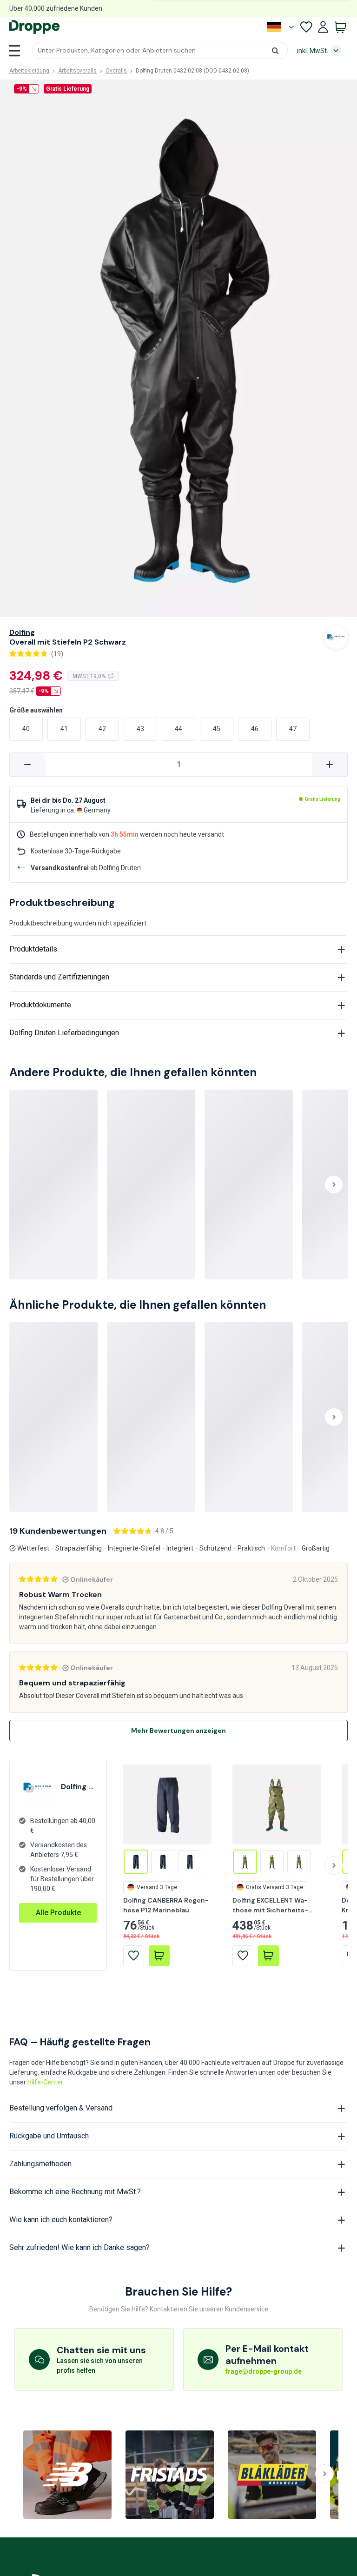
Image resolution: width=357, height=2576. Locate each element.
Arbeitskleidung (29, 71)
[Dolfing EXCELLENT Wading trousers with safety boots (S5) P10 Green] (245, 1862)
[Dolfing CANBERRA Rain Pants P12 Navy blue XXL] (163, 1862)
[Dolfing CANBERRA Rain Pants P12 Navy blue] (136, 1862)
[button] (160, 50)
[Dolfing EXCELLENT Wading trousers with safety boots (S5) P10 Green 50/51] (299, 1862)
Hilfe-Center (45, 2082)
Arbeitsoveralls (77, 71)
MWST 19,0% (89, 676)
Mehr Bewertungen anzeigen (178, 1731)
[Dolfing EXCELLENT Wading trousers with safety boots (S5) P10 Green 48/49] (272, 1862)
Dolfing (22, 632)
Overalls (116, 71)
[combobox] (160, 50)
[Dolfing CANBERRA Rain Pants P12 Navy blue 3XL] (190, 1862)
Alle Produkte (58, 1913)
